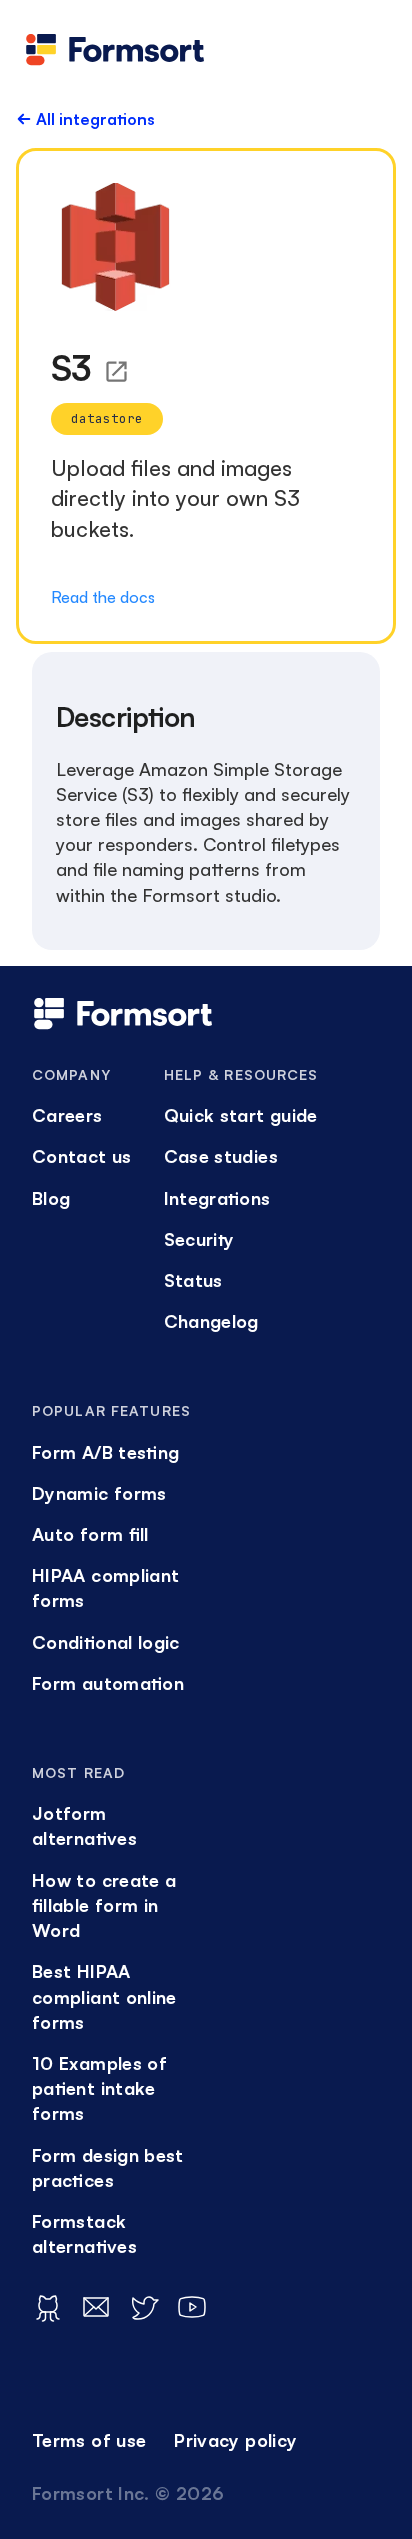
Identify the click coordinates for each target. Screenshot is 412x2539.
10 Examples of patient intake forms (99, 2088)
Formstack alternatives (84, 2233)
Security (199, 1239)
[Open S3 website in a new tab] (116, 371)
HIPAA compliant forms (105, 1587)
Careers (67, 1115)
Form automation (108, 1683)
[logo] (115, 50)
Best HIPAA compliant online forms (104, 1996)
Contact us (82, 1156)
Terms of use (89, 2440)
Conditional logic (106, 1642)
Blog (51, 1198)
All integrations (95, 119)
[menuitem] (82, 1115)
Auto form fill (90, 1534)
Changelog (211, 1321)
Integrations (217, 1198)
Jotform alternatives (84, 1825)
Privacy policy (235, 2440)
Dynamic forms (99, 1493)
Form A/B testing (105, 1452)
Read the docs (103, 597)
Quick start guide (241, 1115)
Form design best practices (108, 2167)
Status (193, 1280)
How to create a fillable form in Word (104, 1905)
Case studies (221, 1156)
